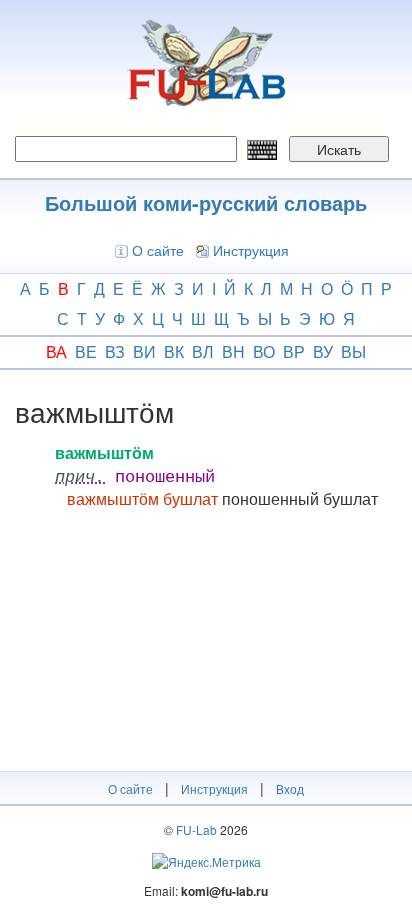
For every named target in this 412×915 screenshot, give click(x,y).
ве (86, 351)
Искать (339, 149)
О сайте (158, 250)
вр (294, 351)
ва (56, 351)
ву (323, 351)
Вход (290, 788)
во (264, 351)
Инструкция (251, 250)
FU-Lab (196, 829)
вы (353, 351)
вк (174, 351)
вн (233, 351)
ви (144, 351)
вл (203, 351)
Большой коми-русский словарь (206, 202)
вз (115, 351)
